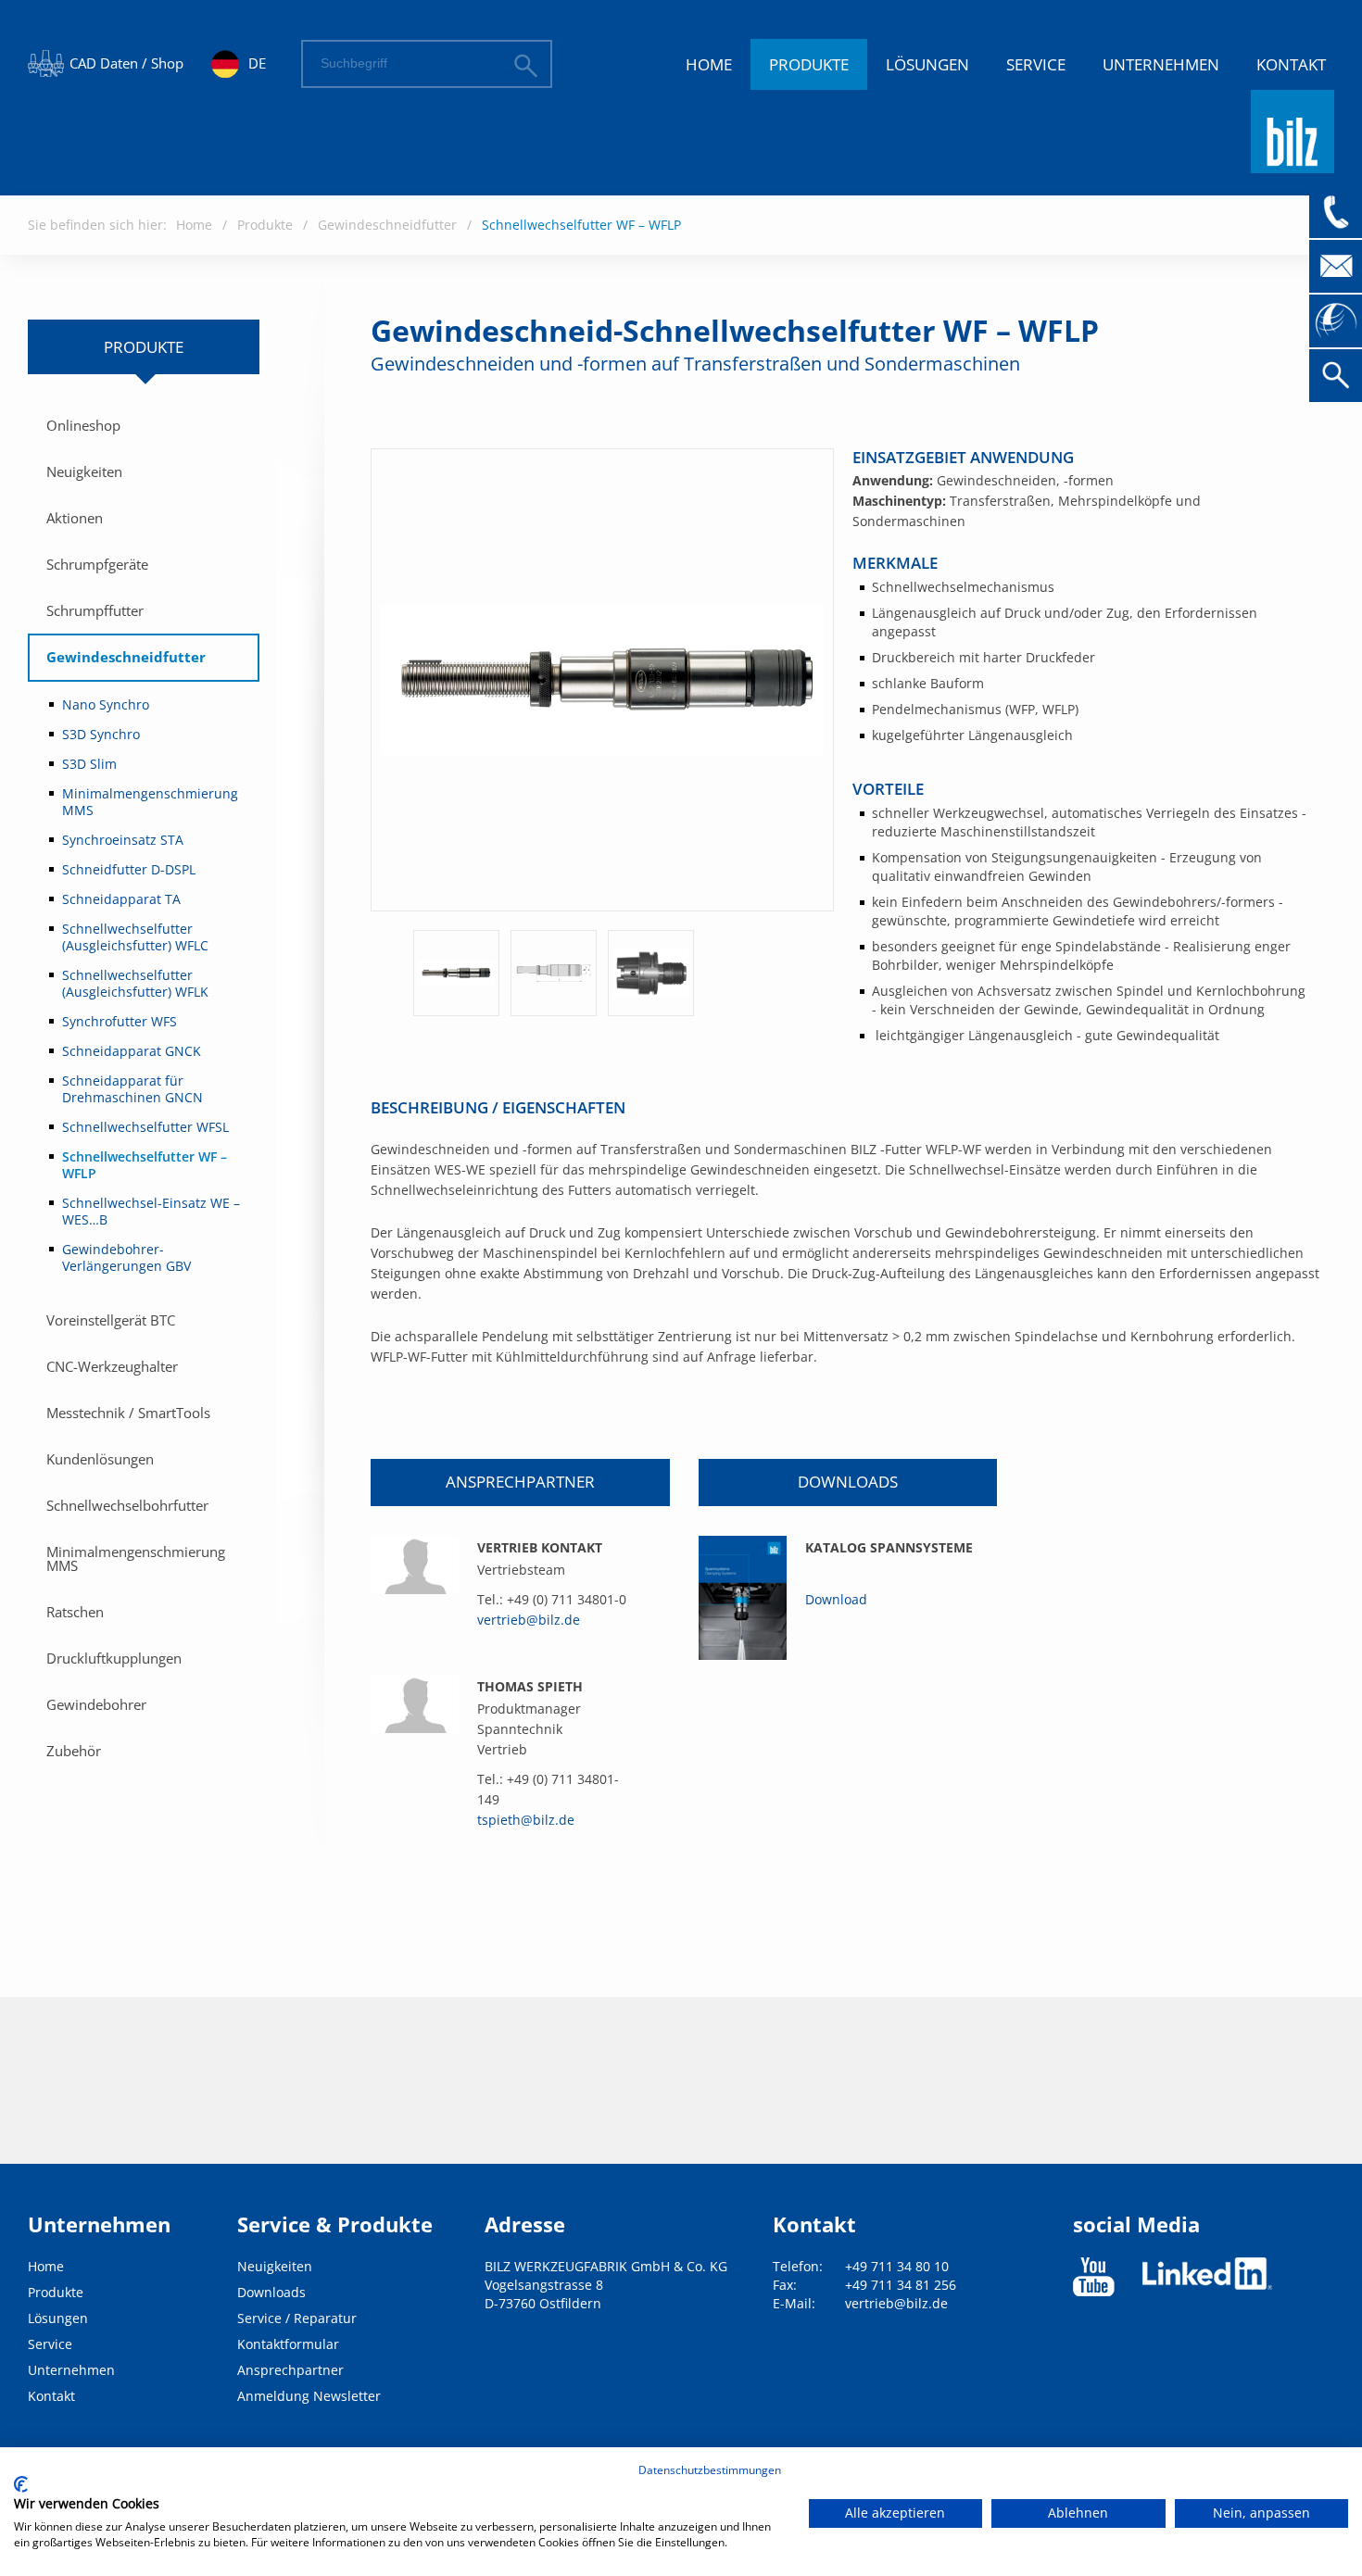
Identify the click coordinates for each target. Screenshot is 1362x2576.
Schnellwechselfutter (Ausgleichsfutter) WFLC (135, 937)
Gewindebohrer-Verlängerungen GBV (126, 1257)
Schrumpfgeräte (97, 564)
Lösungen (927, 64)
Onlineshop (83, 425)
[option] (456, 973)
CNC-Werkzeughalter (112, 1366)
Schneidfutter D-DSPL (129, 869)
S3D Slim (89, 764)
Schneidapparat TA (121, 899)
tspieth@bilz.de (526, 1820)
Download (836, 1599)
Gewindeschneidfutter (387, 225)
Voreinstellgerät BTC (111, 1320)
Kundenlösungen (100, 1459)
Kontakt (1291, 64)
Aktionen (75, 518)
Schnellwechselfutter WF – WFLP (581, 225)
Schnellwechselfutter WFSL (145, 1127)
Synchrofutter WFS (120, 1021)
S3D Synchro (101, 734)
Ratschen (75, 1612)
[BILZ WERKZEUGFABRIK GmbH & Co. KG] (1293, 165)
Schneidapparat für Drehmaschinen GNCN (132, 1089)
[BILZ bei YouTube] (1094, 2277)
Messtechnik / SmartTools (128, 1413)
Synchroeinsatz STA (123, 840)
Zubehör (74, 1751)
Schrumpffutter (95, 610)
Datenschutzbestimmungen (710, 2470)
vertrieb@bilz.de (529, 1620)
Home (709, 64)
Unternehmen (1161, 64)
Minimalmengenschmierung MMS (150, 802)
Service (1036, 64)
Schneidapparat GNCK (132, 1051)
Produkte (809, 64)
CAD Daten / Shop (126, 63)
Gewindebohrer (96, 1704)
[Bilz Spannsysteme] (743, 1598)
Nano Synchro (106, 704)
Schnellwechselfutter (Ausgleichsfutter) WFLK (135, 983)
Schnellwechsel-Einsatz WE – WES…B (151, 1211)
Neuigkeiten (84, 471)
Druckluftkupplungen (114, 1658)
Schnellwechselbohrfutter (127, 1505)
